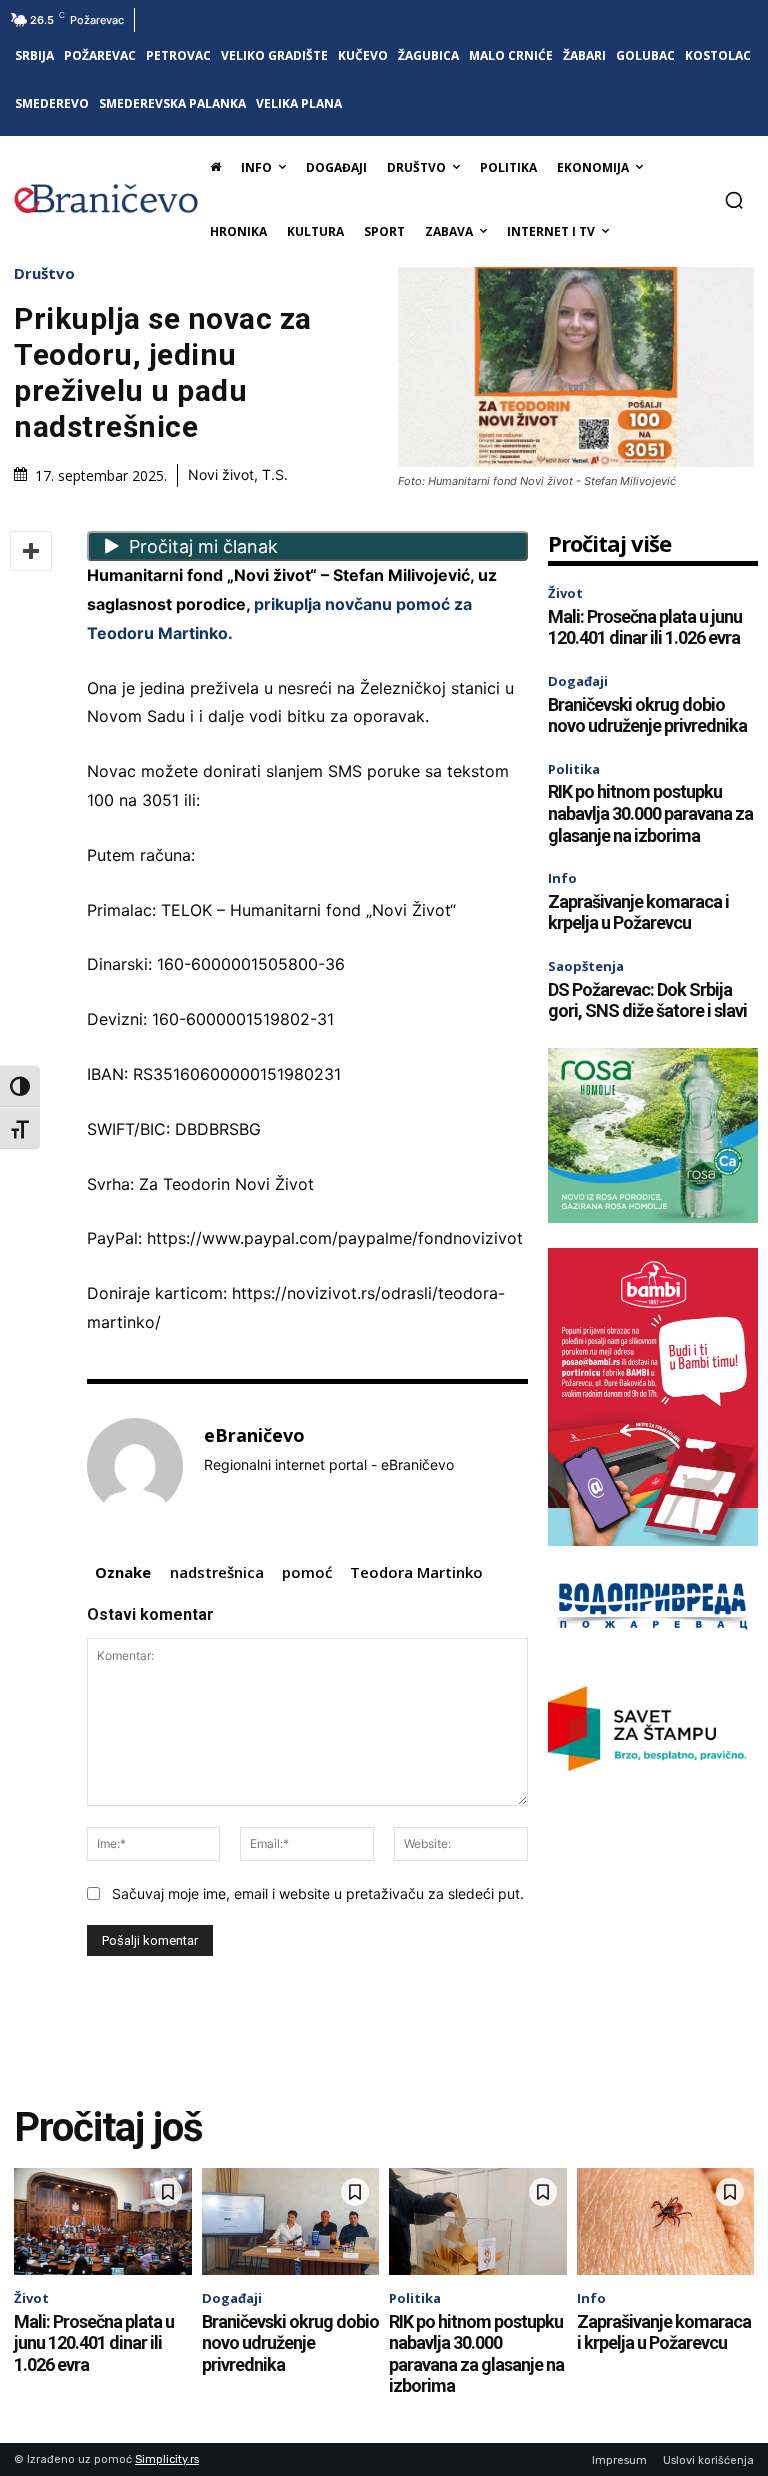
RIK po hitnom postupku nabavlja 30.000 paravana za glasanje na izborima (650, 813)
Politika (574, 769)
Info (562, 878)
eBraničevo (254, 1436)
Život (565, 593)
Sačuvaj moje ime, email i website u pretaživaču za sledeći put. (318, 1893)
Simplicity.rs (167, 2459)
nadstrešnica (217, 1572)
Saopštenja (586, 966)
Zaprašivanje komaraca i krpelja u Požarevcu (638, 912)
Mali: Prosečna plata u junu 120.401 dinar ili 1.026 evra (645, 627)
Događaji (578, 681)
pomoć (307, 1572)
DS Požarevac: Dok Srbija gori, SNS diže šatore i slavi (647, 1000)
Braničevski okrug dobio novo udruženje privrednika (647, 715)
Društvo (44, 273)
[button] (734, 200)
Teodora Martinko (416, 1572)
